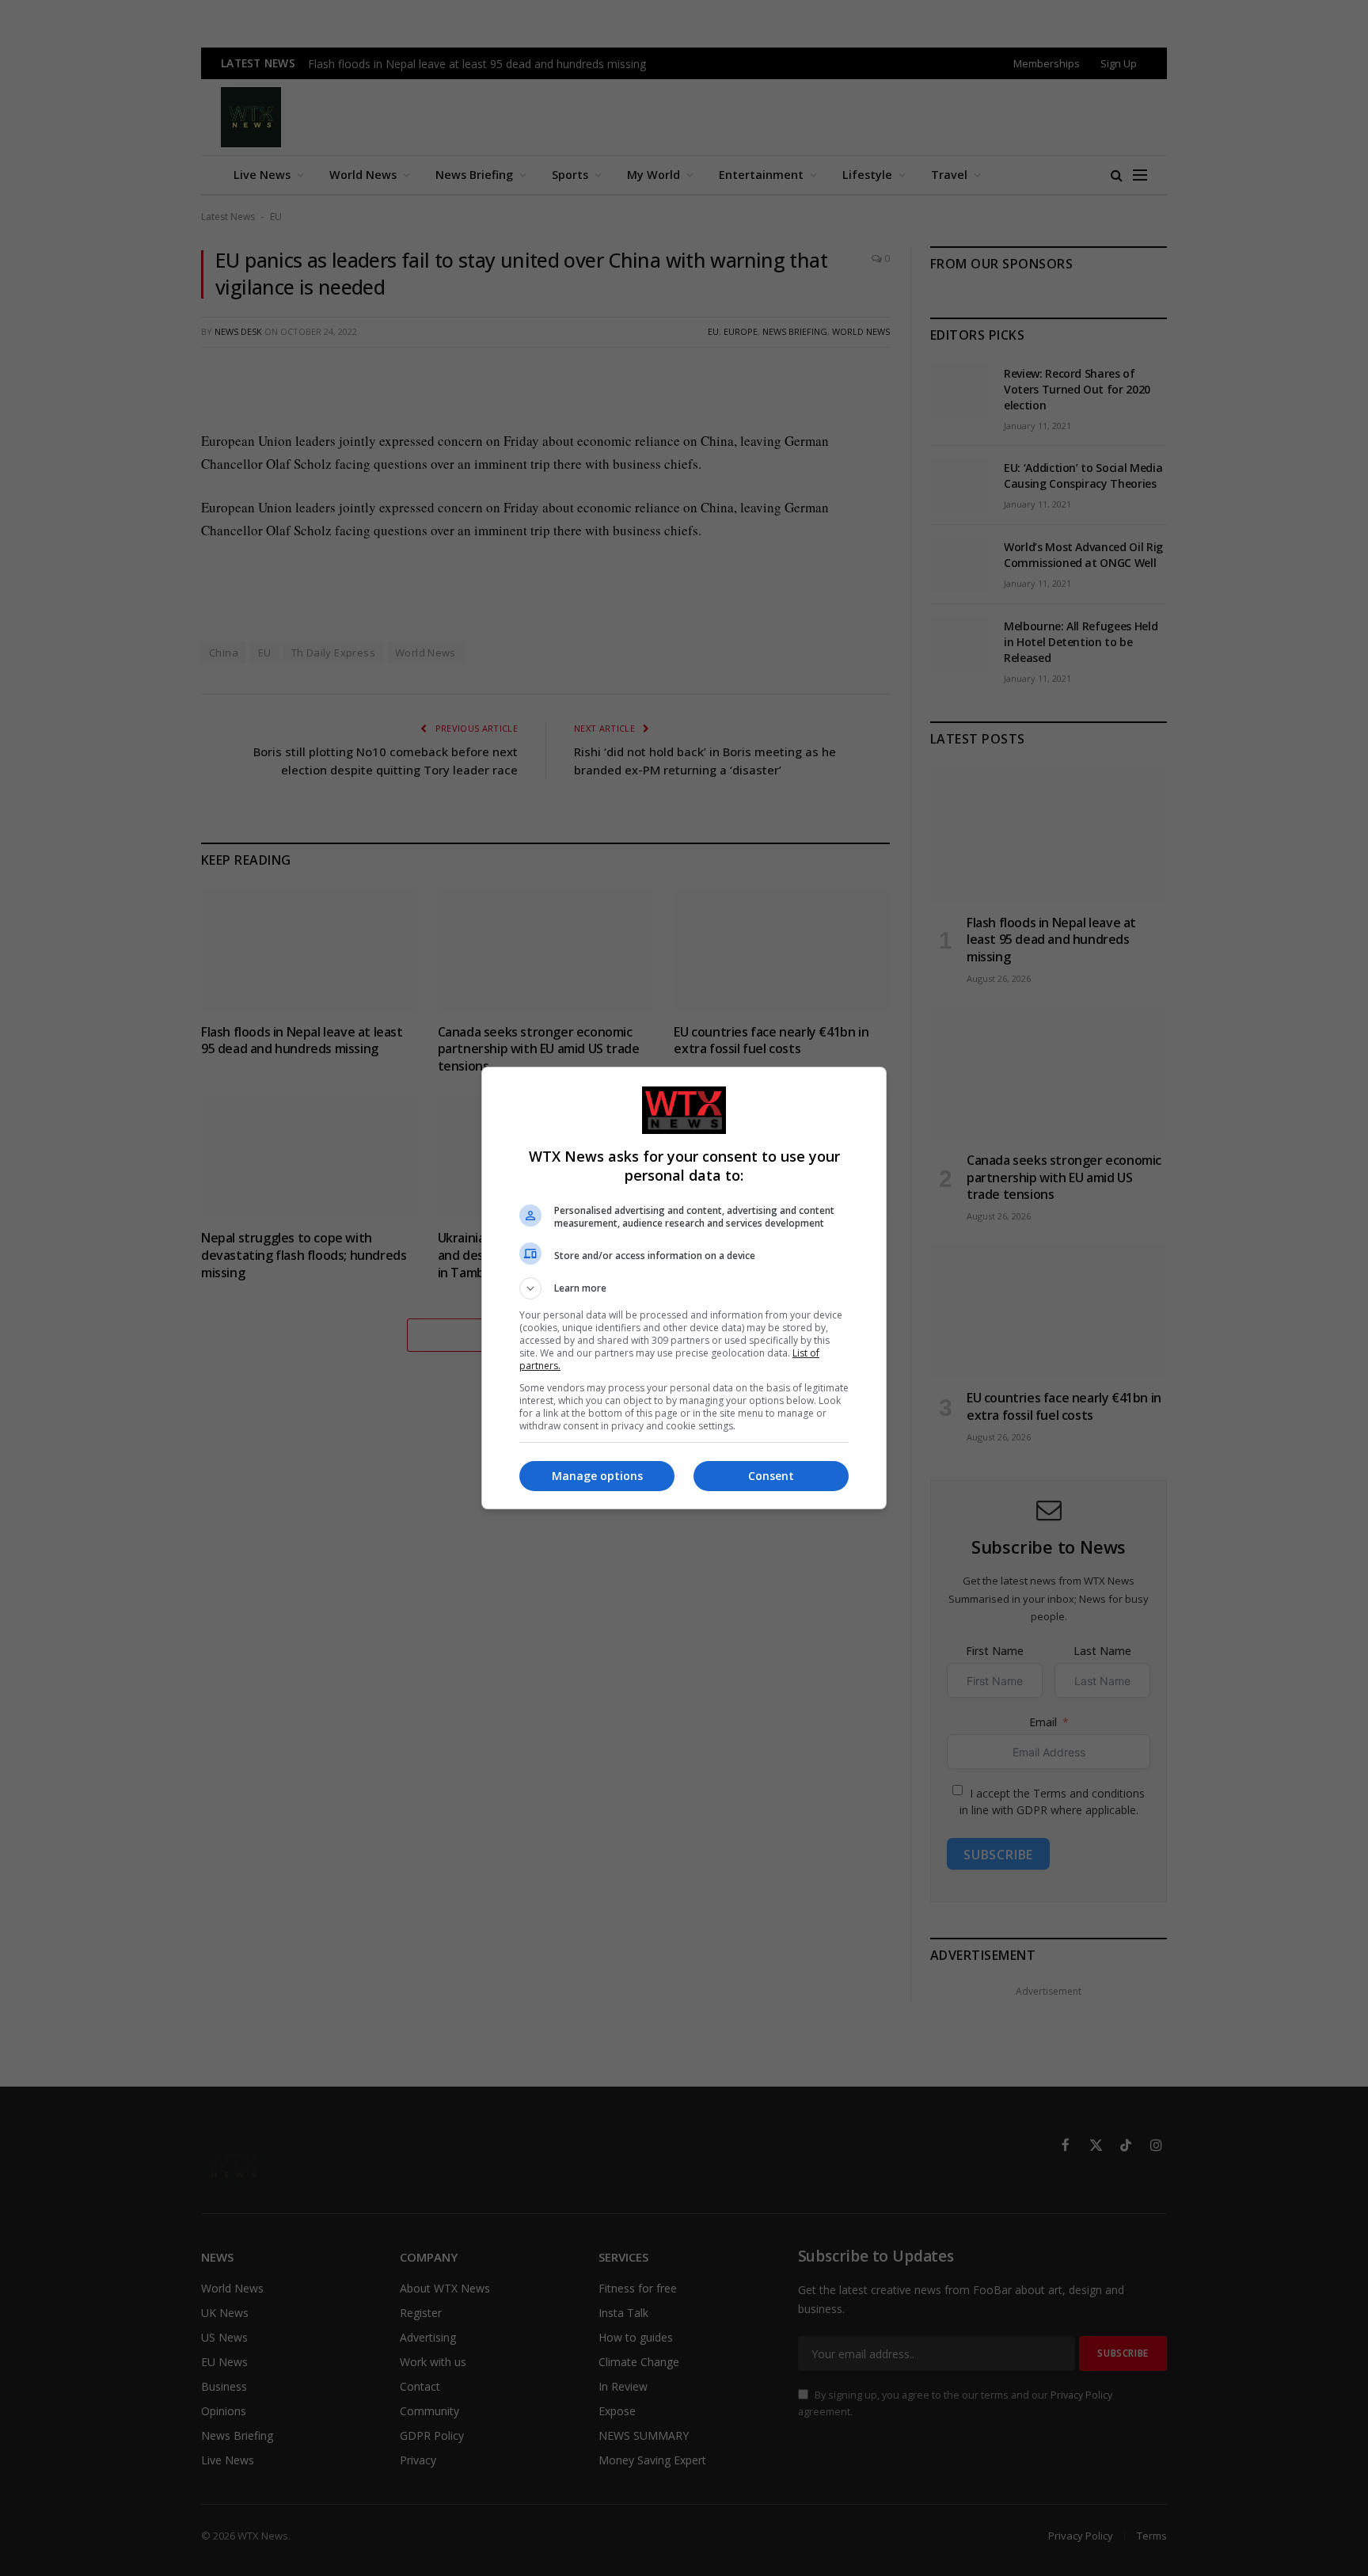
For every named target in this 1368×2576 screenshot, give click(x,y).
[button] (684, 1288)
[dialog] (684, 1288)
